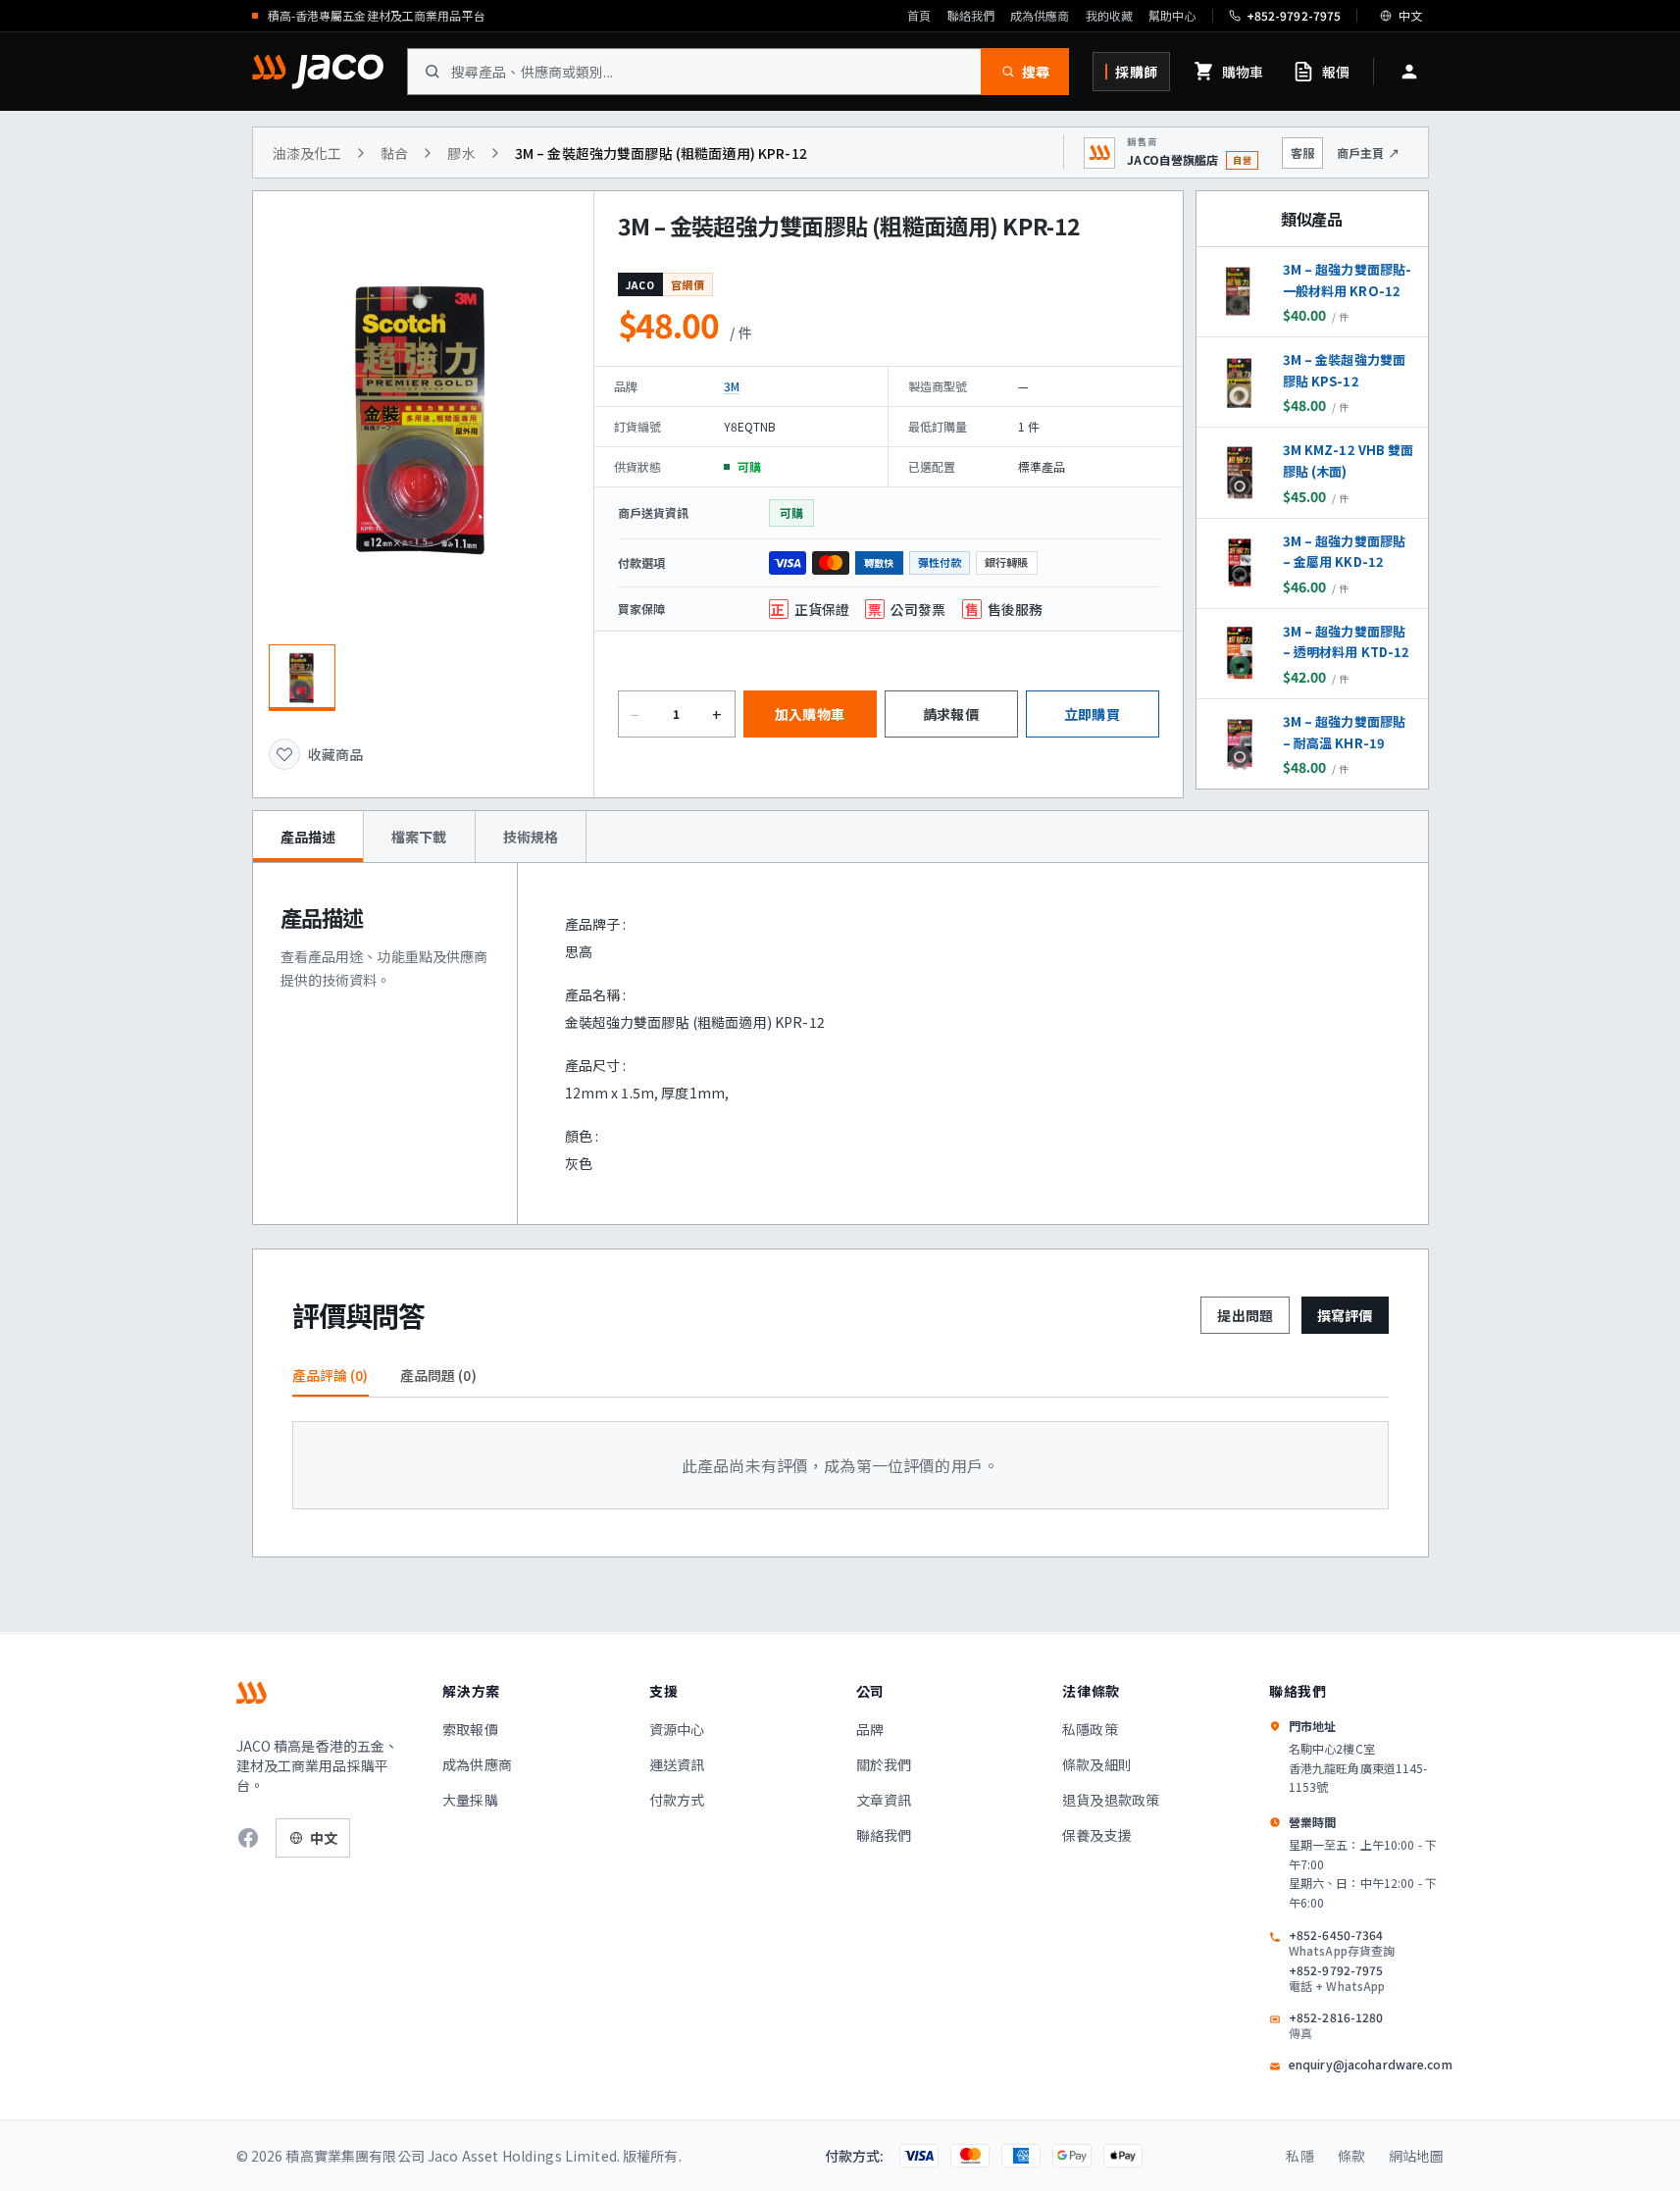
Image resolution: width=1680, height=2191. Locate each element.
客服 (1302, 153)
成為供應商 (1040, 16)
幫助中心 (1172, 16)
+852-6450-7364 (1342, 1943)
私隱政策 (1090, 1729)
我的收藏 (1109, 16)
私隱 (1299, 2156)
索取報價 (470, 1729)
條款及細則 (1097, 1764)
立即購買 (1092, 714)
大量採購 (470, 1800)
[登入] (1409, 72)
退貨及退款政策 (1111, 1800)
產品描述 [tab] (308, 837)
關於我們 (884, 1764)
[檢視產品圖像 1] (302, 678)
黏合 (394, 153)
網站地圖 (1417, 2156)
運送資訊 (677, 1764)
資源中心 (677, 1729)
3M (732, 386)
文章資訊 (884, 1800)
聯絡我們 (971, 16)
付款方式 (677, 1800)
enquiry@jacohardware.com (1371, 2064)
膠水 (461, 153)
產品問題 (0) (438, 1375)
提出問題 (1245, 1315)
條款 (1351, 2156)
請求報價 (951, 714)
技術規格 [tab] (531, 837)
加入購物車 (810, 714)
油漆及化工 (307, 153)
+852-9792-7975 (1337, 1978)
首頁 (919, 16)
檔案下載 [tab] (419, 837)
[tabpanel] (840, 1044)
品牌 (870, 1729)
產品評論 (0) (331, 1375)
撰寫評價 (1345, 1315)
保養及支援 (1097, 1835)
